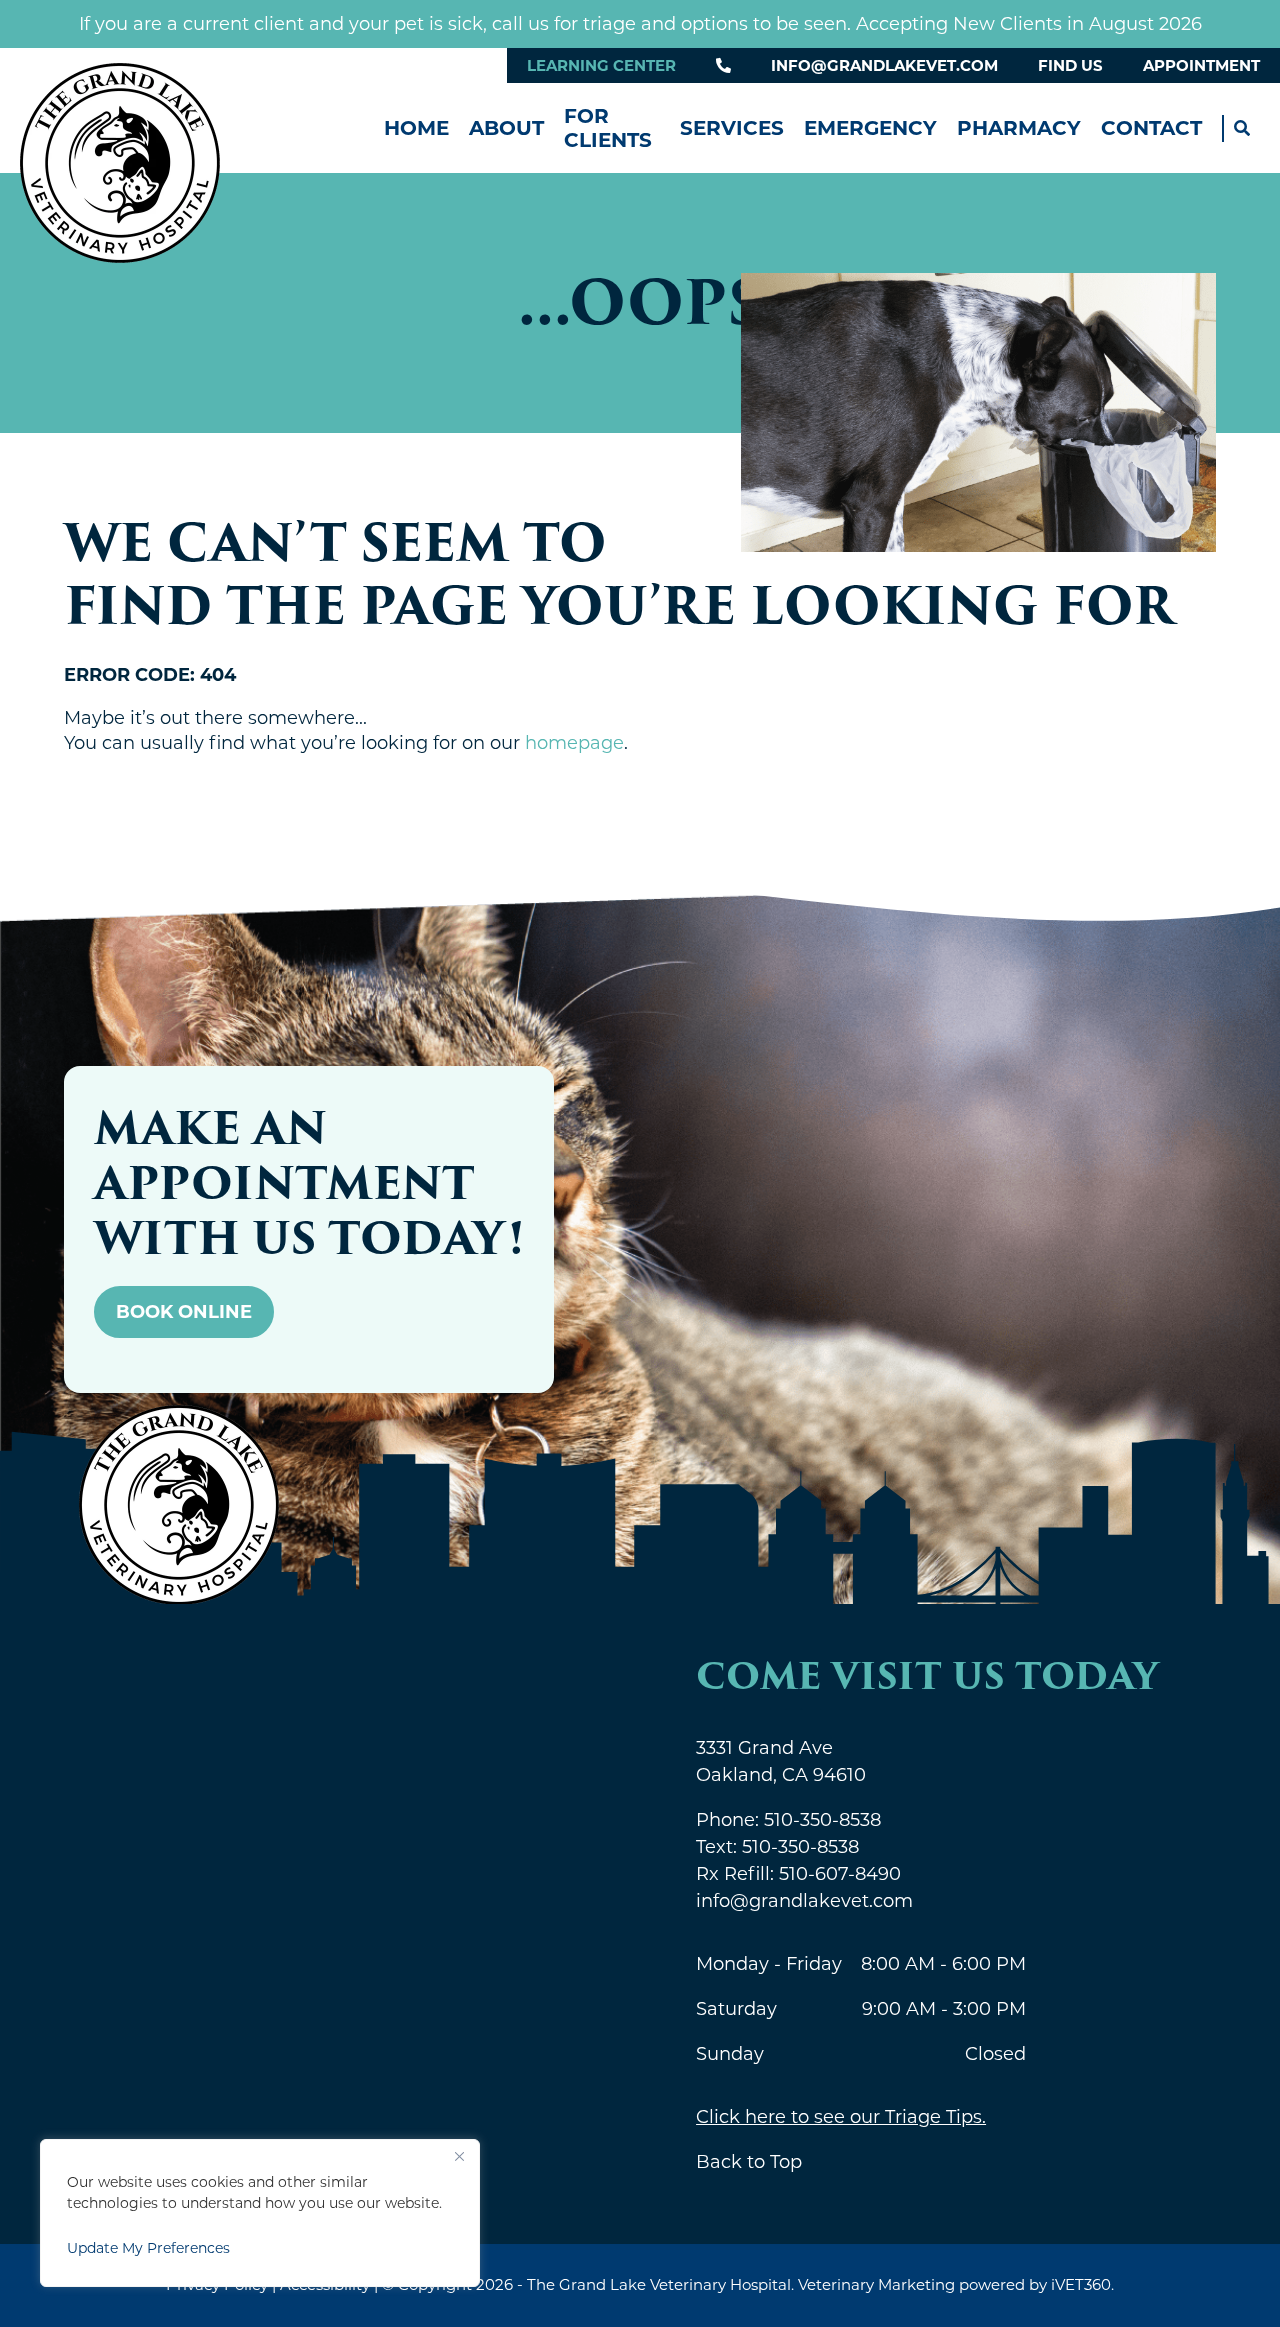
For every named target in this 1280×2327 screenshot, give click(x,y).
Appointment (1201, 65)
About (506, 128)
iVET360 (1081, 2284)
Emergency (870, 128)
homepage (574, 743)
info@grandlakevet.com (884, 65)
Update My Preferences (148, 2248)
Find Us (1070, 65)
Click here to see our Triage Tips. (841, 2117)
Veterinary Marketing (876, 2284)
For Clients (608, 128)
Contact (1151, 128)
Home (416, 128)
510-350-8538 (788, 1820)
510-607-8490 (798, 1874)
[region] (260, 2213)
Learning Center (601, 65)
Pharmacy (1019, 128)
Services (732, 128)
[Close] (459, 2156)
